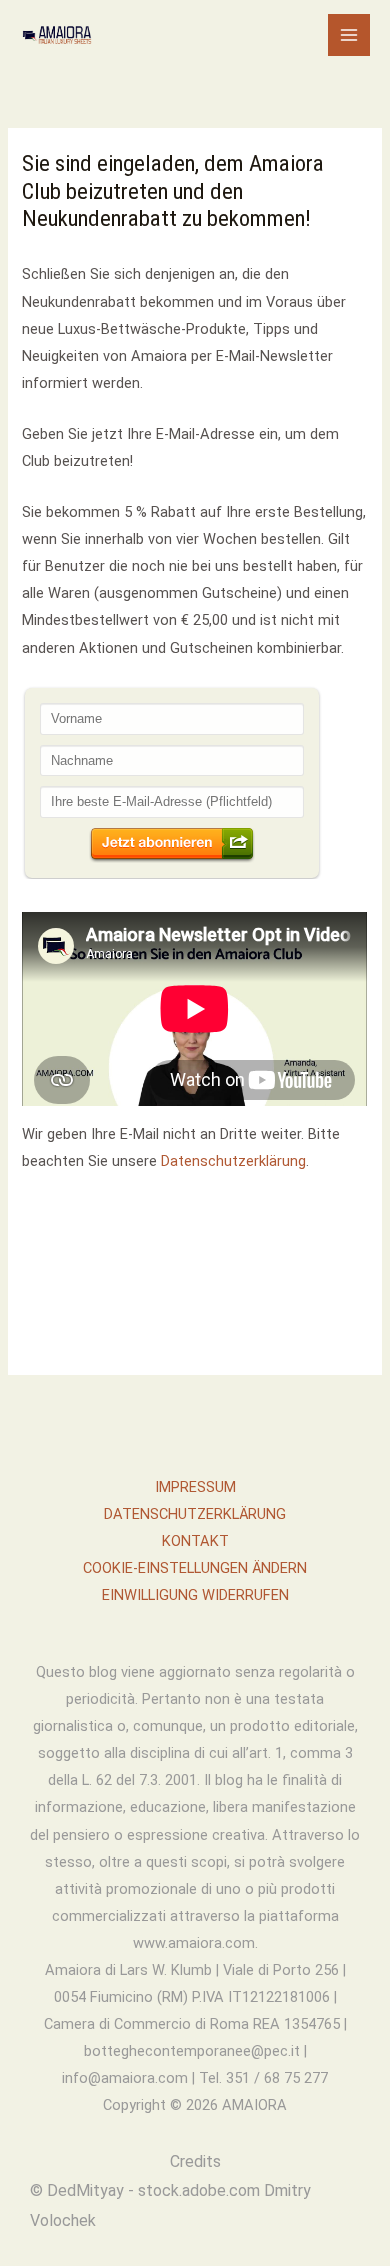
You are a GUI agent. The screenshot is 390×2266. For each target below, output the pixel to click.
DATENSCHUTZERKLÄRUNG (195, 1514)
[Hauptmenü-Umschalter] (349, 35)
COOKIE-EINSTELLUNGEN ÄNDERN (195, 1568)
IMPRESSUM (195, 1487)
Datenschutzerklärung (233, 1161)
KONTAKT (195, 1541)
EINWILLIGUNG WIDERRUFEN (195, 1595)
